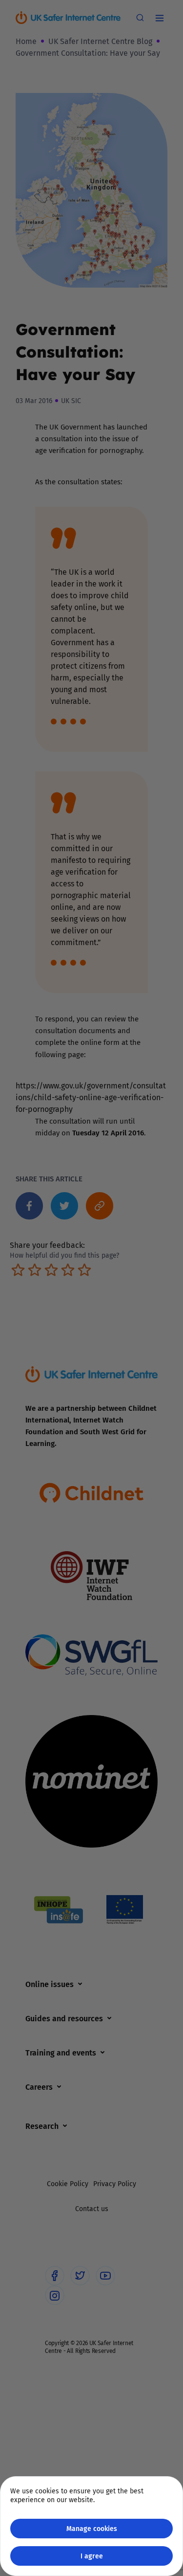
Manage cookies (92, 2528)
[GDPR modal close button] (163, 20)
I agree (92, 2556)
